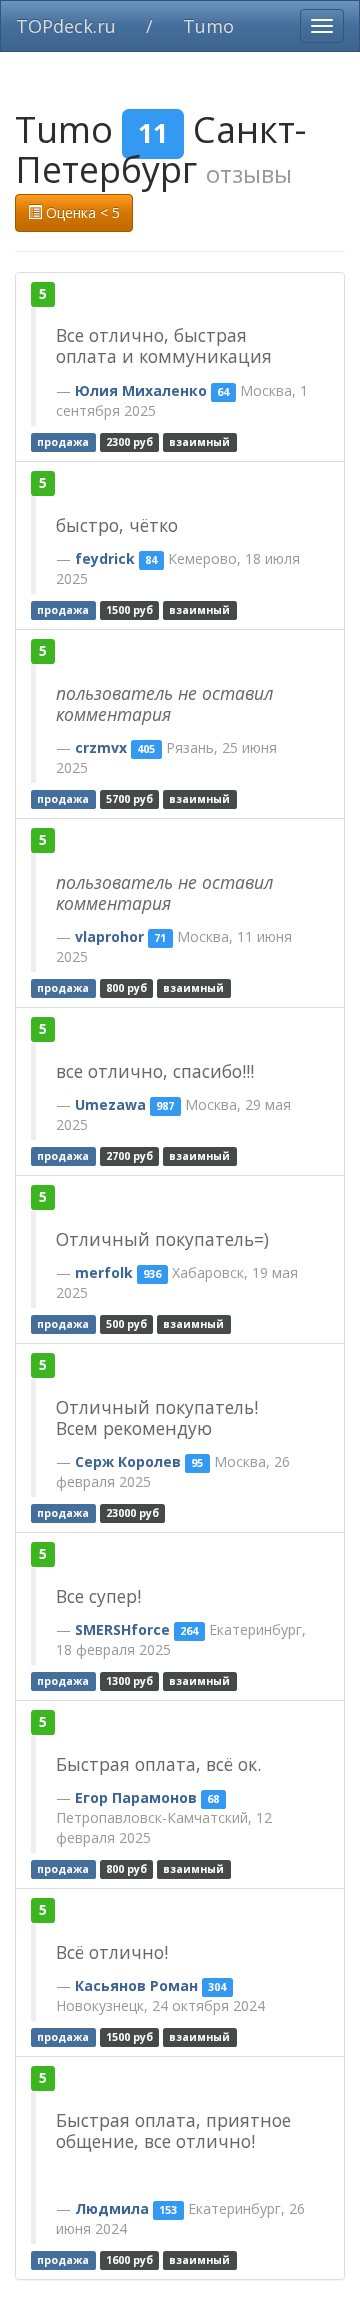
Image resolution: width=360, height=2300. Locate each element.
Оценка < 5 (81, 212)
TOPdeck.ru (66, 26)
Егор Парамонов (136, 1797)
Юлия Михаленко (141, 390)
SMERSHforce (122, 1629)
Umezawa (110, 1104)
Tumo (208, 26)
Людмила (112, 2208)
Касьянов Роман (136, 1985)
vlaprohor (109, 936)
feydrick (105, 558)
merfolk (104, 1272)
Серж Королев (128, 1461)
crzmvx (101, 747)
